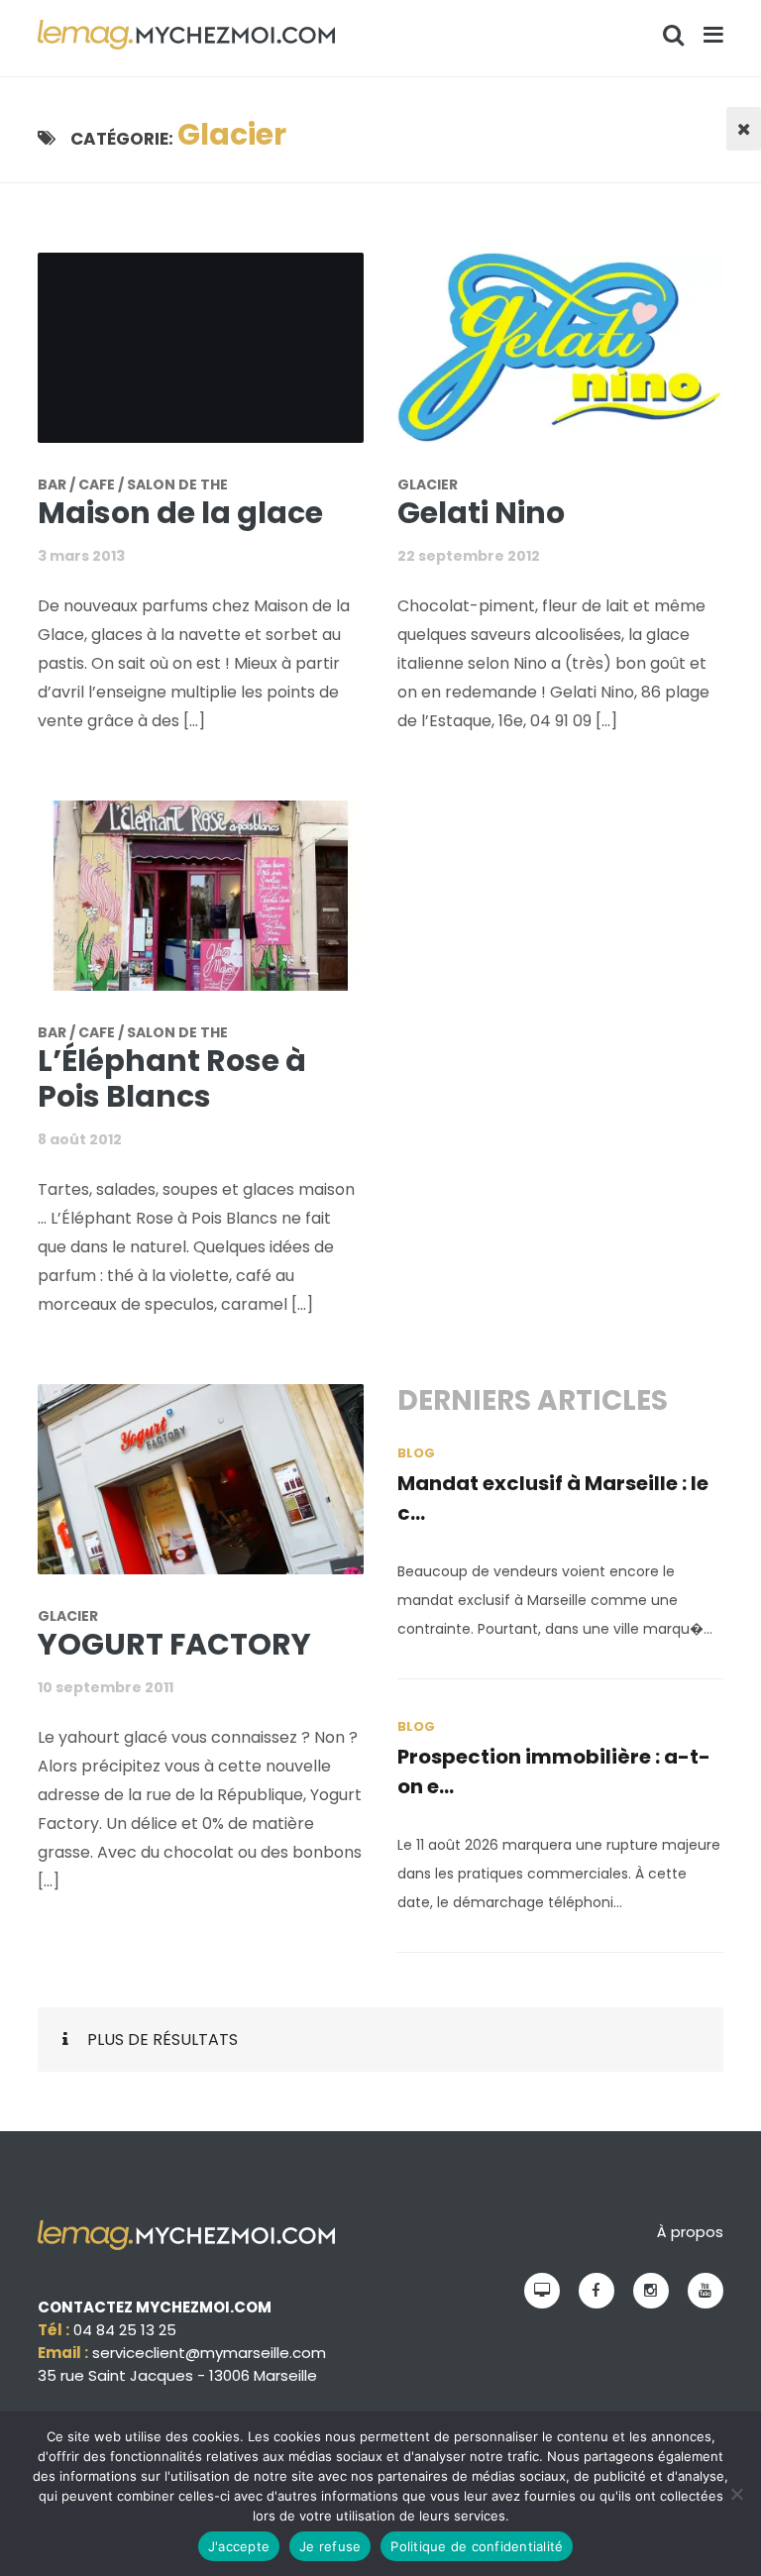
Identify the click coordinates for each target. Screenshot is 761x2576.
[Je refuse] (736, 2494)
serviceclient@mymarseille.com (209, 2353)
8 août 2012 (80, 1139)
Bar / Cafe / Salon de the (133, 484)
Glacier (428, 484)
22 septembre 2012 (469, 556)
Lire (213, 360)
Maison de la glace (180, 513)
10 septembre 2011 (106, 1687)
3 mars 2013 (81, 556)
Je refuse (330, 2546)
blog (416, 1453)
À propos (690, 2232)
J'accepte (239, 2546)
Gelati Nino (481, 513)
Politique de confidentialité (477, 2546)
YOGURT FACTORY (174, 1644)
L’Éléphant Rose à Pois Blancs (172, 1078)
